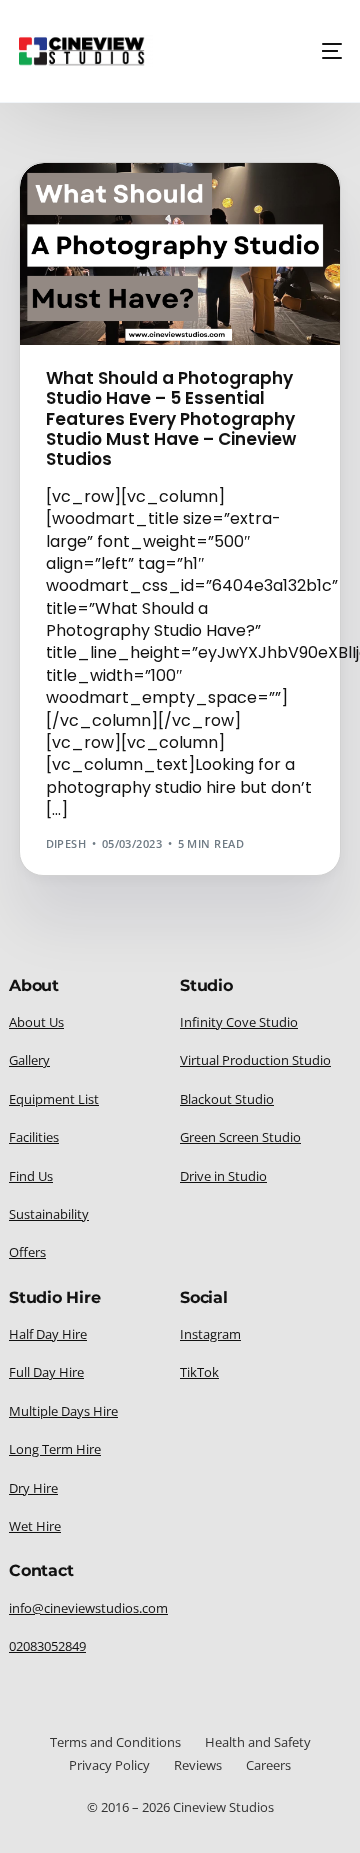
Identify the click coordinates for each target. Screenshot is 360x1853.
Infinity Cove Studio (117, 220)
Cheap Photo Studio (116, 205)
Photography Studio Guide (138, 280)
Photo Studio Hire (203, 235)
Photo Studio (95, 235)
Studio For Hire (222, 310)
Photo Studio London (123, 250)
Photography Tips (109, 310)
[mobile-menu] (326, 51)
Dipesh (66, 843)
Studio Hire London (116, 325)
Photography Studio (119, 265)
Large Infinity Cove (249, 220)
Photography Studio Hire (133, 295)
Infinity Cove (228, 205)
